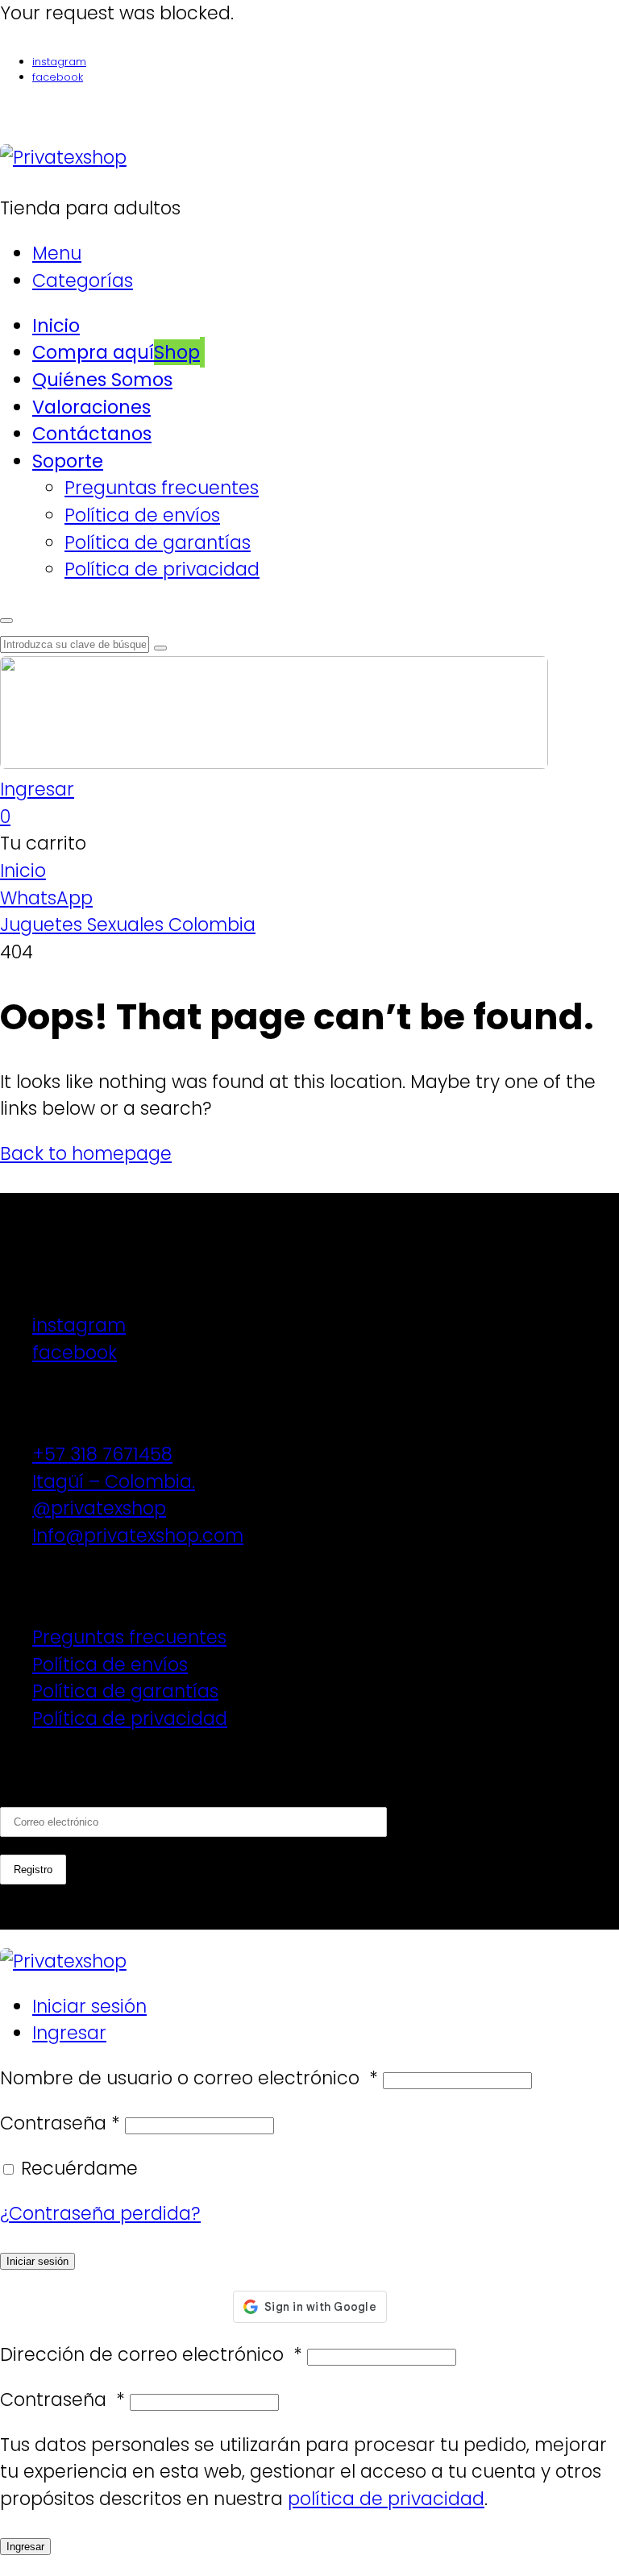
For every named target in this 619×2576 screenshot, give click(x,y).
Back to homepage (86, 1153)
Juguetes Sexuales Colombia (128, 924)
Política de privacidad (130, 1718)
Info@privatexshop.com (138, 1535)
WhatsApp (46, 898)
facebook (58, 77)
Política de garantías (125, 1691)
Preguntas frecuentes (129, 1637)
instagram (59, 62)
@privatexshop (99, 1508)
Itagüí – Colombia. (114, 1481)
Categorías (83, 280)
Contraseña (60, 2123)
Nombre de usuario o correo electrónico (189, 2078)
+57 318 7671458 (102, 1454)
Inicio (23, 870)
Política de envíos (110, 1664)
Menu (57, 253)
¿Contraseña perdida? (100, 2213)
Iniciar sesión (89, 2006)
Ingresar (69, 2033)
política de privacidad (386, 2499)
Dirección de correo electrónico (151, 2354)
